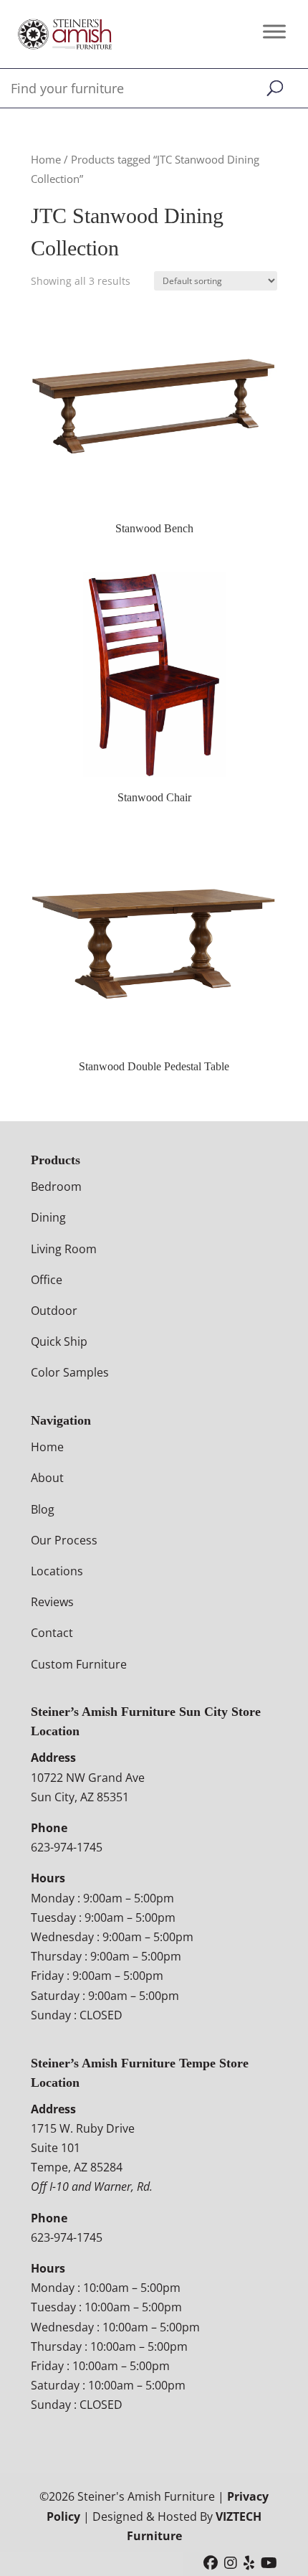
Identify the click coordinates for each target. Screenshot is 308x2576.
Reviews (52, 1602)
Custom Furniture (79, 1664)
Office (47, 1280)
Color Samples (70, 1372)
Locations (57, 1571)
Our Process (64, 1540)
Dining (48, 1217)
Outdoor (54, 1311)
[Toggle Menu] (274, 31)
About (47, 1478)
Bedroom (56, 1186)
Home (46, 159)
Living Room (64, 1249)
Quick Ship (59, 1341)
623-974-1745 (67, 1847)
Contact (52, 1633)
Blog (43, 1509)
